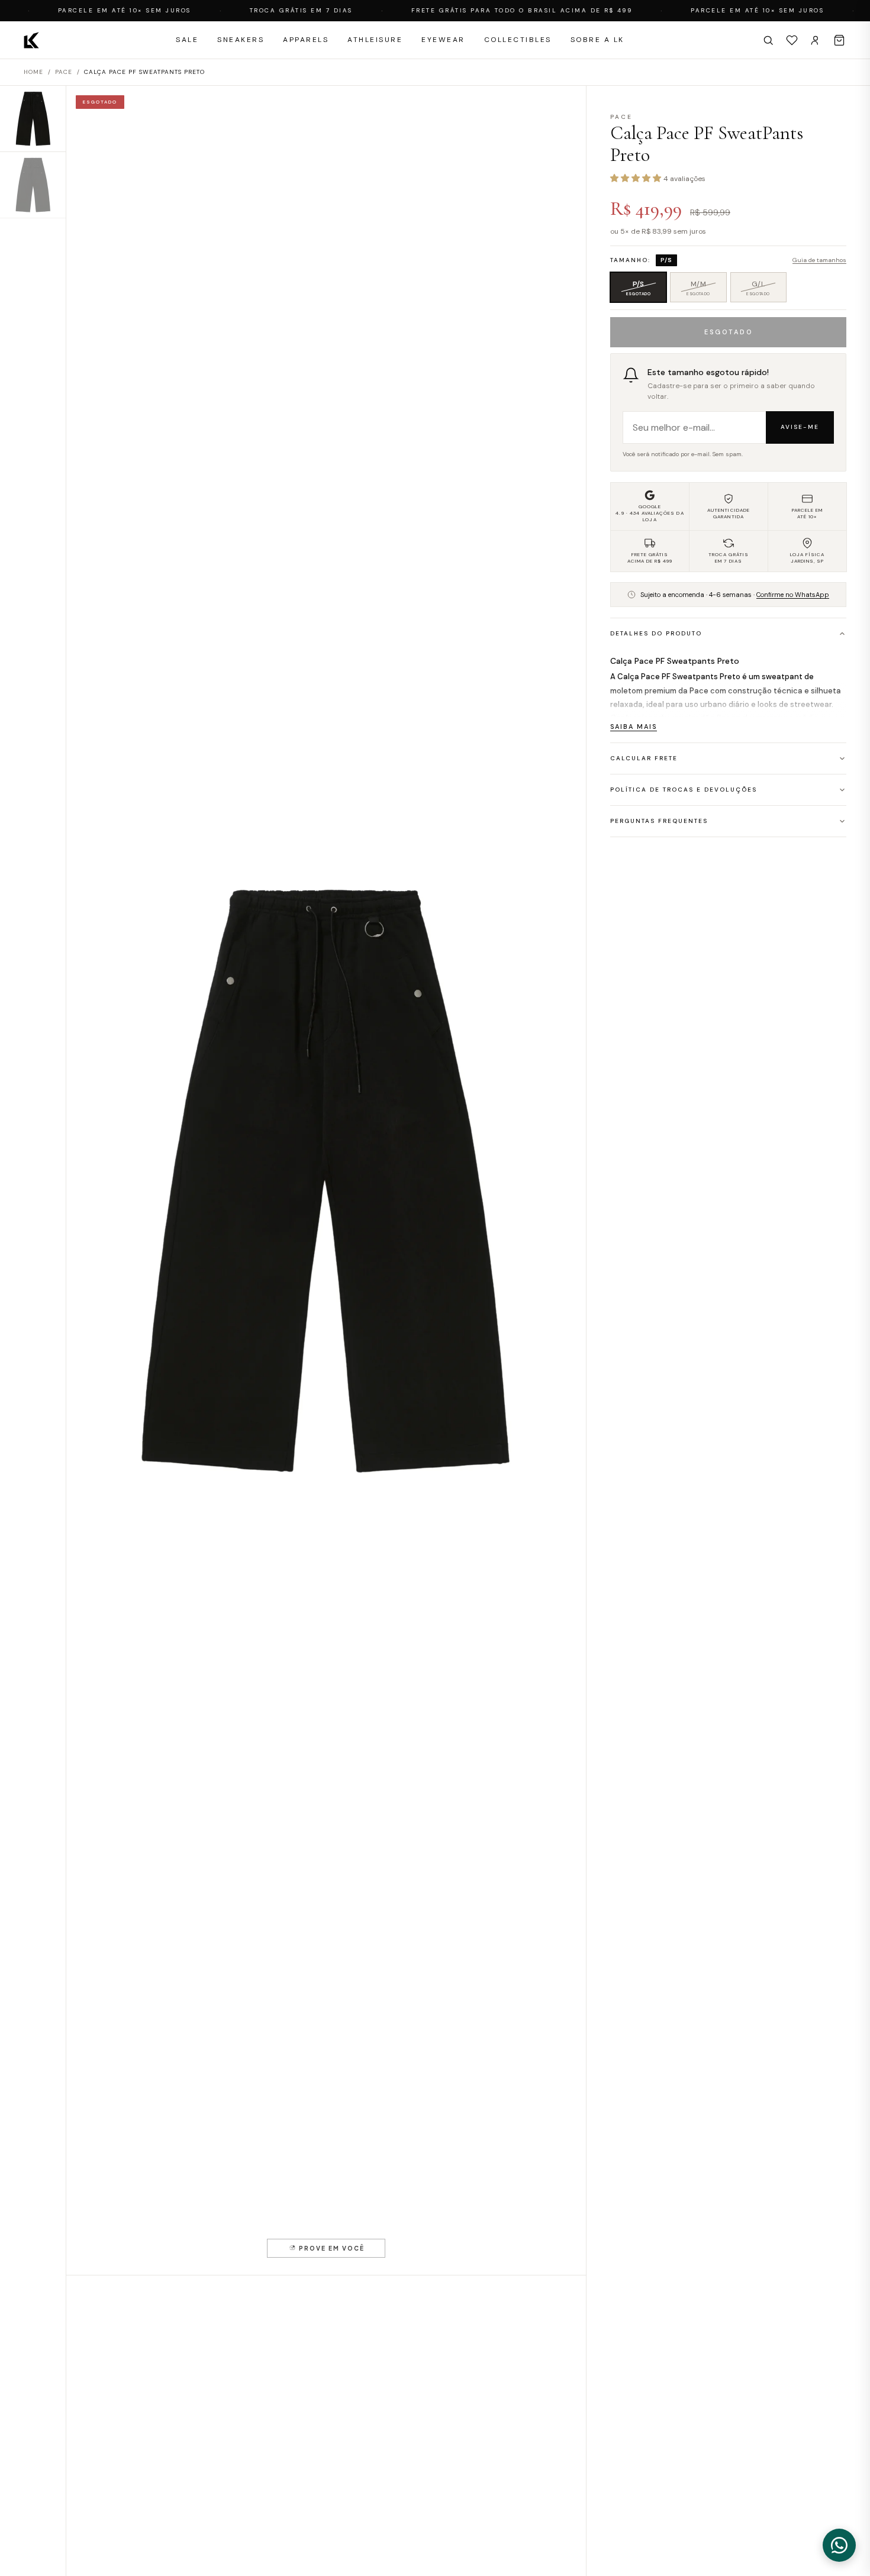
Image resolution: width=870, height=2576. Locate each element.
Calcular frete (644, 758)
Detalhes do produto (656, 633)
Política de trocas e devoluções (684, 790)
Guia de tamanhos (819, 260)
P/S (646, 290)
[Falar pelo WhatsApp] (839, 2545)
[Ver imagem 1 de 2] (33, 119)
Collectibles (518, 40)
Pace (64, 72)
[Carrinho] (839, 40)
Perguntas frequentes (659, 821)
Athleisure (375, 40)
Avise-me (800, 427)
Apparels (306, 40)
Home (33, 72)
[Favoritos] (792, 40)
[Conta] (816, 40)
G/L (766, 290)
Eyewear (443, 40)
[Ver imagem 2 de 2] (33, 185)
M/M (706, 290)
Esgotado (729, 332)
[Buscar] (768, 40)
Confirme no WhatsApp (793, 595)
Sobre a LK (597, 40)
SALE (187, 40)
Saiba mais (634, 727)
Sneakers (241, 40)
